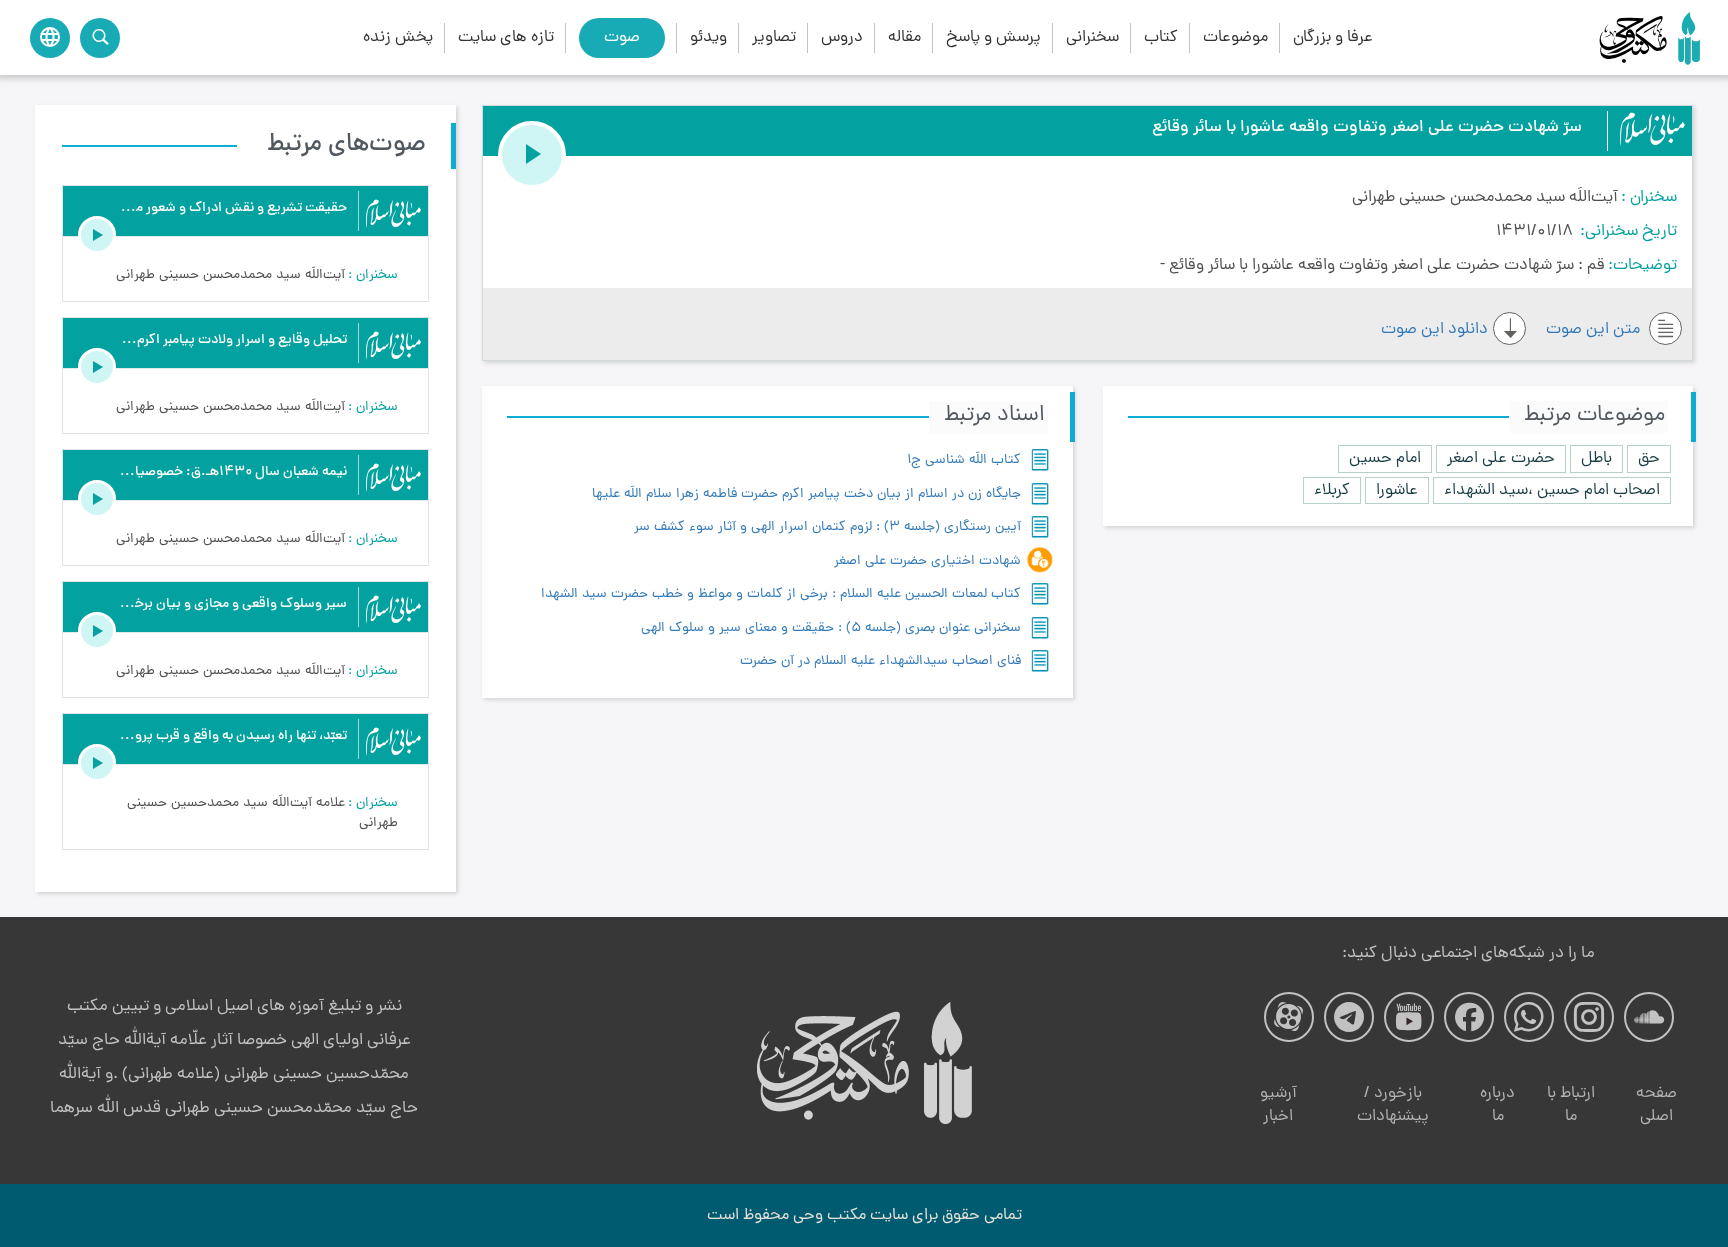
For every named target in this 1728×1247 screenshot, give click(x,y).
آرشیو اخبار (1278, 1105)
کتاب (1161, 37)
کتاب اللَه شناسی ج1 (964, 460)
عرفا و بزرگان (1333, 37)
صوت (622, 37)
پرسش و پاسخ (993, 37)
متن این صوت (1595, 329)
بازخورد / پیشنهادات (1393, 1105)
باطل (1596, 458)
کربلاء (1332, 490)
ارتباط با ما (1571, 1105)
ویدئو (708, 37)
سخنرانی (1092, 37)
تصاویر (774, 37)
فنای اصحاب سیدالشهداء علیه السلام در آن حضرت (880, 661)
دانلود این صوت (1434, 329)
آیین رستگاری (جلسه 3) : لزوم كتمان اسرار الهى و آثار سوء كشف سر (827, 527)
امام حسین (1385, 458)
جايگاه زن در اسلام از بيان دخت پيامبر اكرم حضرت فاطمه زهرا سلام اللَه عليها (806, 494)
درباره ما (1497, 1105)
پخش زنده (398, 37)
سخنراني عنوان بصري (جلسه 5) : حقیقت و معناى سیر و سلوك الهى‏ (831, 628)
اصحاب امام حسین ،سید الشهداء (1552, 490)
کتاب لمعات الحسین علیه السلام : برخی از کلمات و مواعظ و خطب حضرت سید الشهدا (781, 594)
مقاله (904, 37)
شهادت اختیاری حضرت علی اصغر (927, 561)
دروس (842, 37)
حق (1649, 458)
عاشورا (1397, 490)
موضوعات (1235, 37)
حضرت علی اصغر (1501, 458)
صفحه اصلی (1656, 1105)
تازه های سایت (506, 37)
